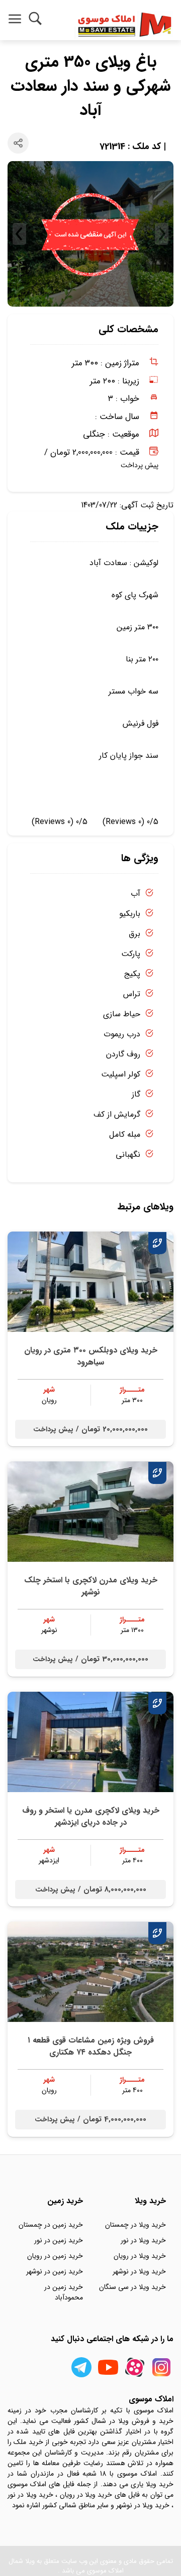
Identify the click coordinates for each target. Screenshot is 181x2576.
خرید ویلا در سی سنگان (132, 2287)
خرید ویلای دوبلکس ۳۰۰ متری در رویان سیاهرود (91, 1356)
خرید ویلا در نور (143, 2240)
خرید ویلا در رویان (140, 2256)
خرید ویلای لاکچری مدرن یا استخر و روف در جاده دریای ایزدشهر (91, 1816)
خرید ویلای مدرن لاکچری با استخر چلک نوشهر (91, 1586)
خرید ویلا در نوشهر (139, 2271)
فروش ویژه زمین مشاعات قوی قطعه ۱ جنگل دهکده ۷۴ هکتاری (91, 2046)
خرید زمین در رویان (55, 2256)
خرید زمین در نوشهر (55, 2271)
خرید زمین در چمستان (51, 2225)
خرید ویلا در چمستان (135, 2225)
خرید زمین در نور (59, 2240)
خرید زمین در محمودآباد (64, 2292)
